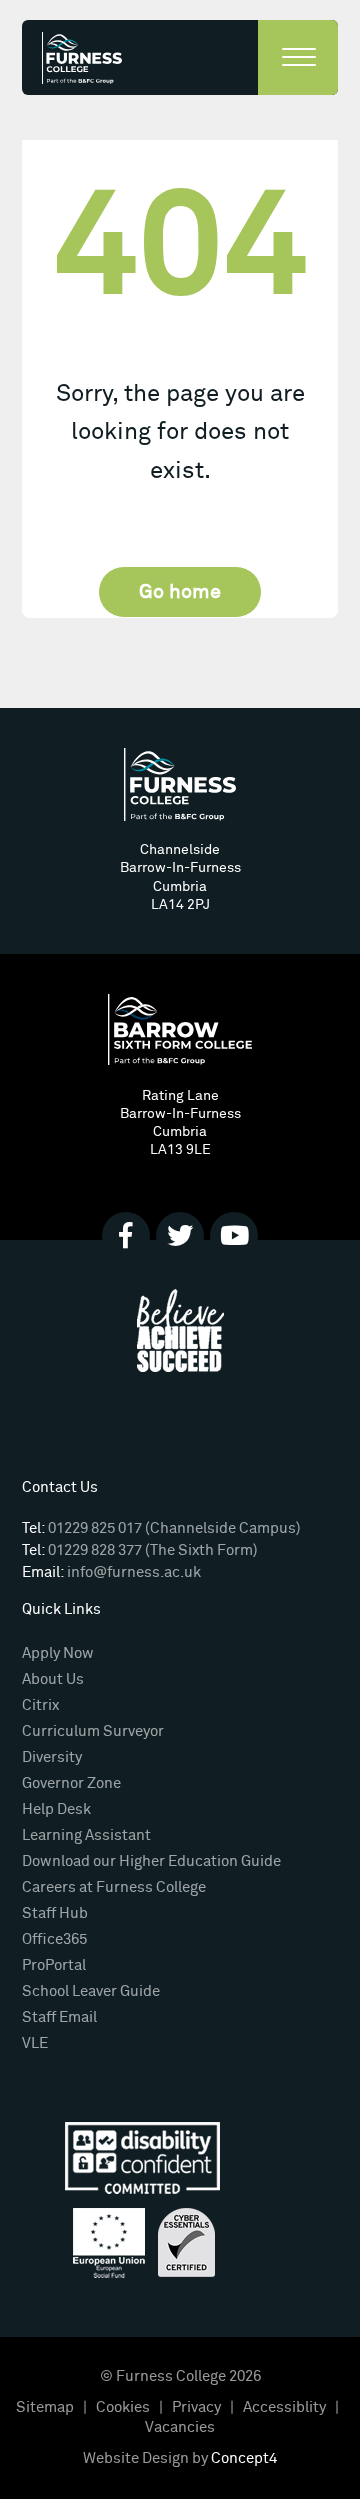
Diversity (52, 1757)
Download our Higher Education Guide (151, 1861)
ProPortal (54, 1965)
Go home (180, 592)
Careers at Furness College (114, 1887)
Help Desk (56, 1809)
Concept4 (244, 2458)
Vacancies (180, 2427)
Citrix (40, 1705)
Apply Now (58, 1653)
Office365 (54, 1939)
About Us (53, 1679)
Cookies (123, 2407)
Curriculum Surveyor (93, 1731)
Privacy (196, 2407)
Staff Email (59, 2017)
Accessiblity (284, 2407)
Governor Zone (71, 1783)
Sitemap (45, 2407)
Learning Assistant (86, 1835)
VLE (35, 2043)
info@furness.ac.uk (134, 1572)
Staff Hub (55, 1913)
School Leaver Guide (91, 1991)
